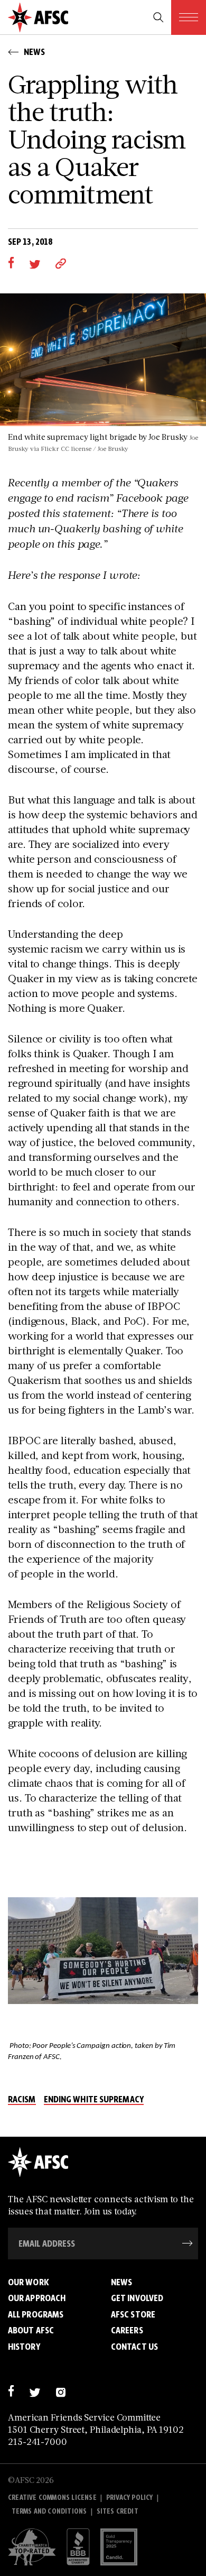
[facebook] (11, 263)
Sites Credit (118, 2511)
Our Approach (37, 2298)
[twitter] (35, 263)
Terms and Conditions (49, 2511)
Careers (127, 2330)
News (121, 2282)
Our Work (29, 2282)
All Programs (36, 2314)
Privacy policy (130, 2497)
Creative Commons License (52, 2497)
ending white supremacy (94, 2100)
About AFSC (31, 2330)
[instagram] (60, 2391)
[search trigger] (158, 17)
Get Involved (137, 2298)
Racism (22, 2100)
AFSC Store (133, 2314)
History (24, 2347)
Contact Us (134, 2347)
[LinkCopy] (61, 263)
